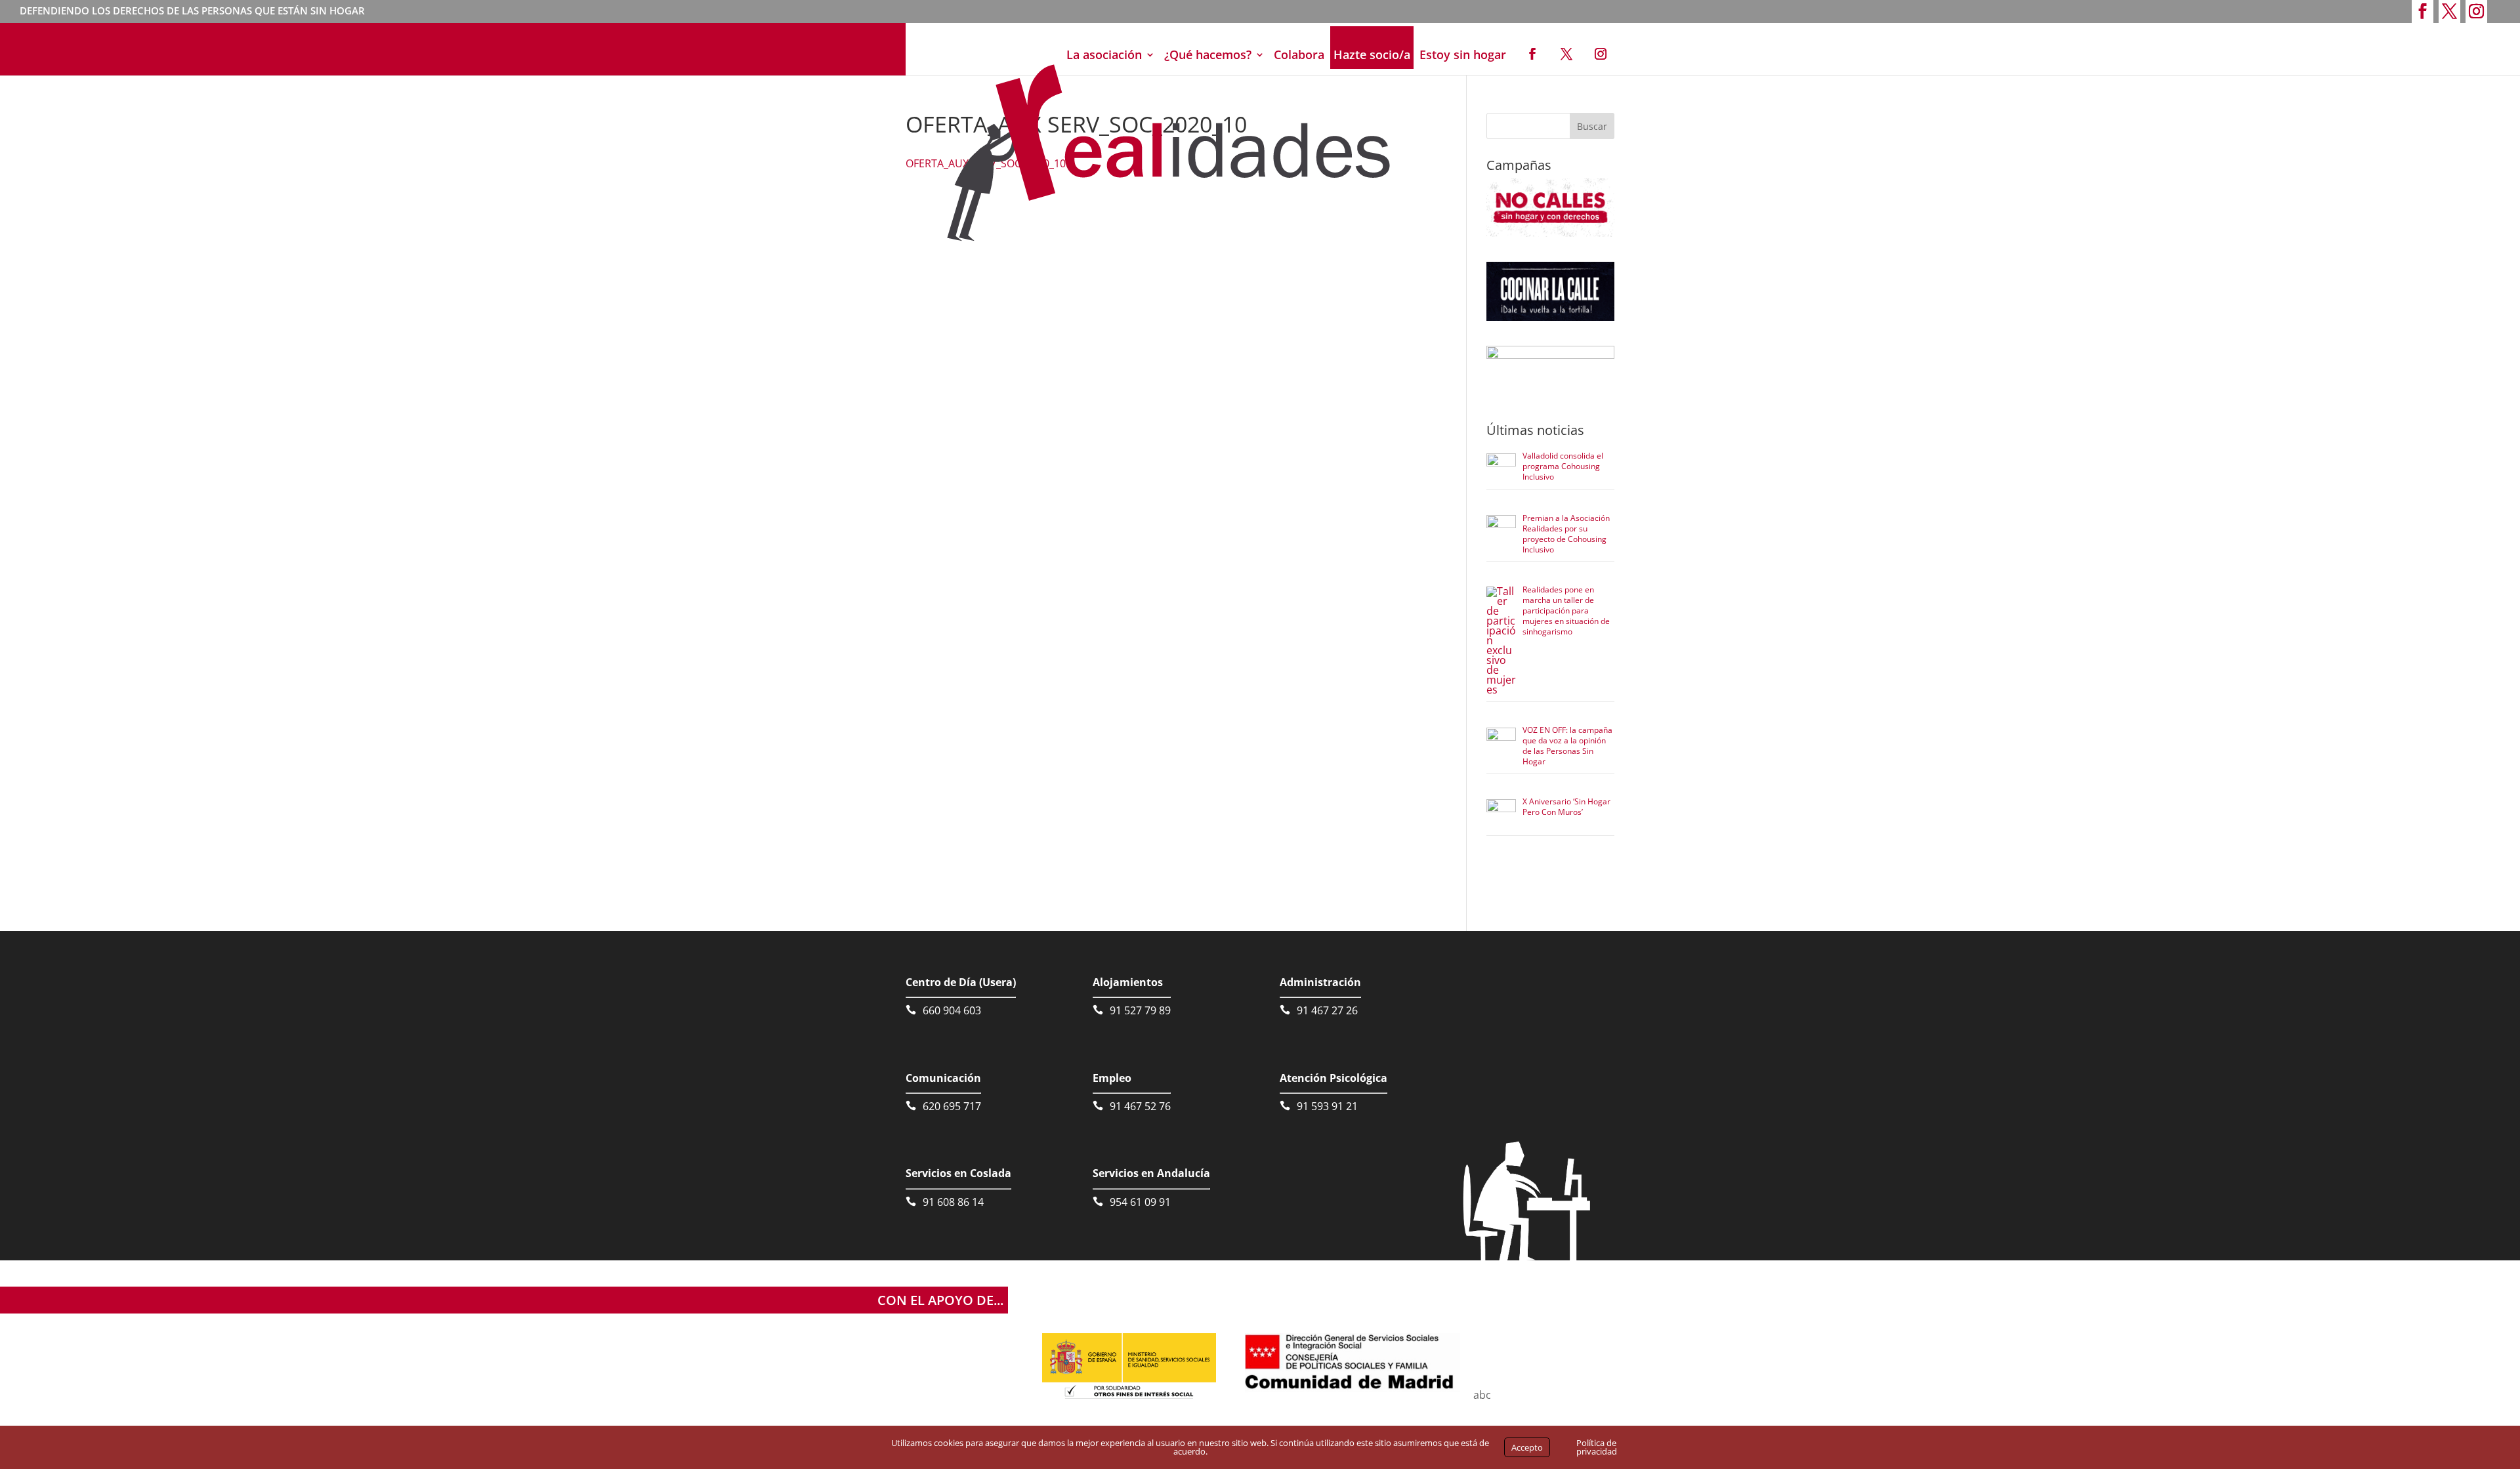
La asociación (1104, 54)
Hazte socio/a (1372, 54)
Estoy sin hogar (1463, 54)
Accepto (1527, 1447)
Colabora (1299, 54)
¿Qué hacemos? (1208, 54)
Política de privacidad (1597, 1447)
